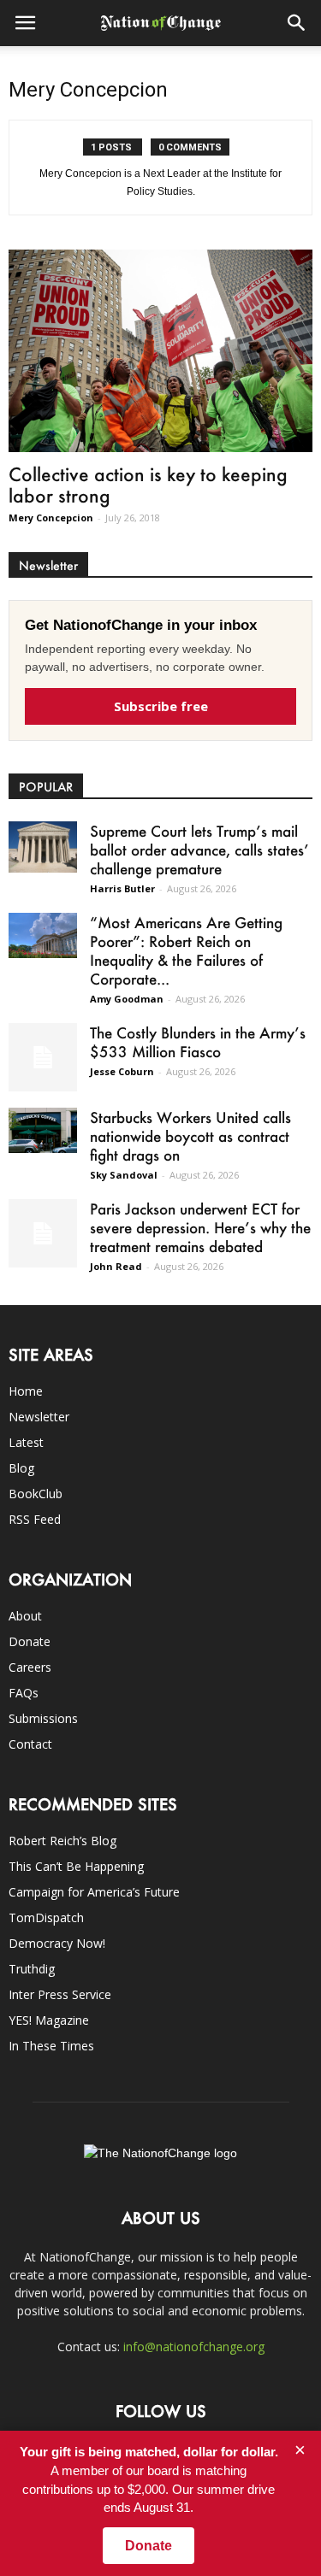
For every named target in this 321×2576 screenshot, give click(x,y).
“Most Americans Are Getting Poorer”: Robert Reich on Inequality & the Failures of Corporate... (186, 950)
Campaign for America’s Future (94, 1892)
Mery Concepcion (51, 518)
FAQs (24, 1693)
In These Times (51, 2046)
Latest (26, 1442)
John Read (116, 1266)
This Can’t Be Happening (76, 1866)
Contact (30, 1744)
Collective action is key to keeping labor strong (148, 485)
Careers (30, 1667)
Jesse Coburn (122, 1071)
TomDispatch (46, 1917)
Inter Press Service (60, 1994)
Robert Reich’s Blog (62, 1841)
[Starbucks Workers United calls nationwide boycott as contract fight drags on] (43, 1130)
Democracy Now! (57, 1943)
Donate (30, 1641)
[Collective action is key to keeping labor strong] (160, 351)
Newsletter (39, 1417)
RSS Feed (35, 1519)
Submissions (43, 1718)
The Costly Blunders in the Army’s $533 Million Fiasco (198, 1042)
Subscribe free (161, 706)
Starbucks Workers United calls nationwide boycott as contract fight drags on (190, 1136)
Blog (21, 1468)
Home (26, 1391)
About (25, 1616)
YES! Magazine (49, 2020)
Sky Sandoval (124, 1175)
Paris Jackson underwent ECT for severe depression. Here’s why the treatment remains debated (200, 1227)
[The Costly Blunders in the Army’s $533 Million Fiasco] (43, 1057)
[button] (297, 23)
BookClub (36, 1494)
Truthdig (32, 1969)
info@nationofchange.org (194, 2347)
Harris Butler (122, 888)
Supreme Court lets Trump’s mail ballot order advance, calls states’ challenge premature (199, 850)
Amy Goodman (127, 999)
